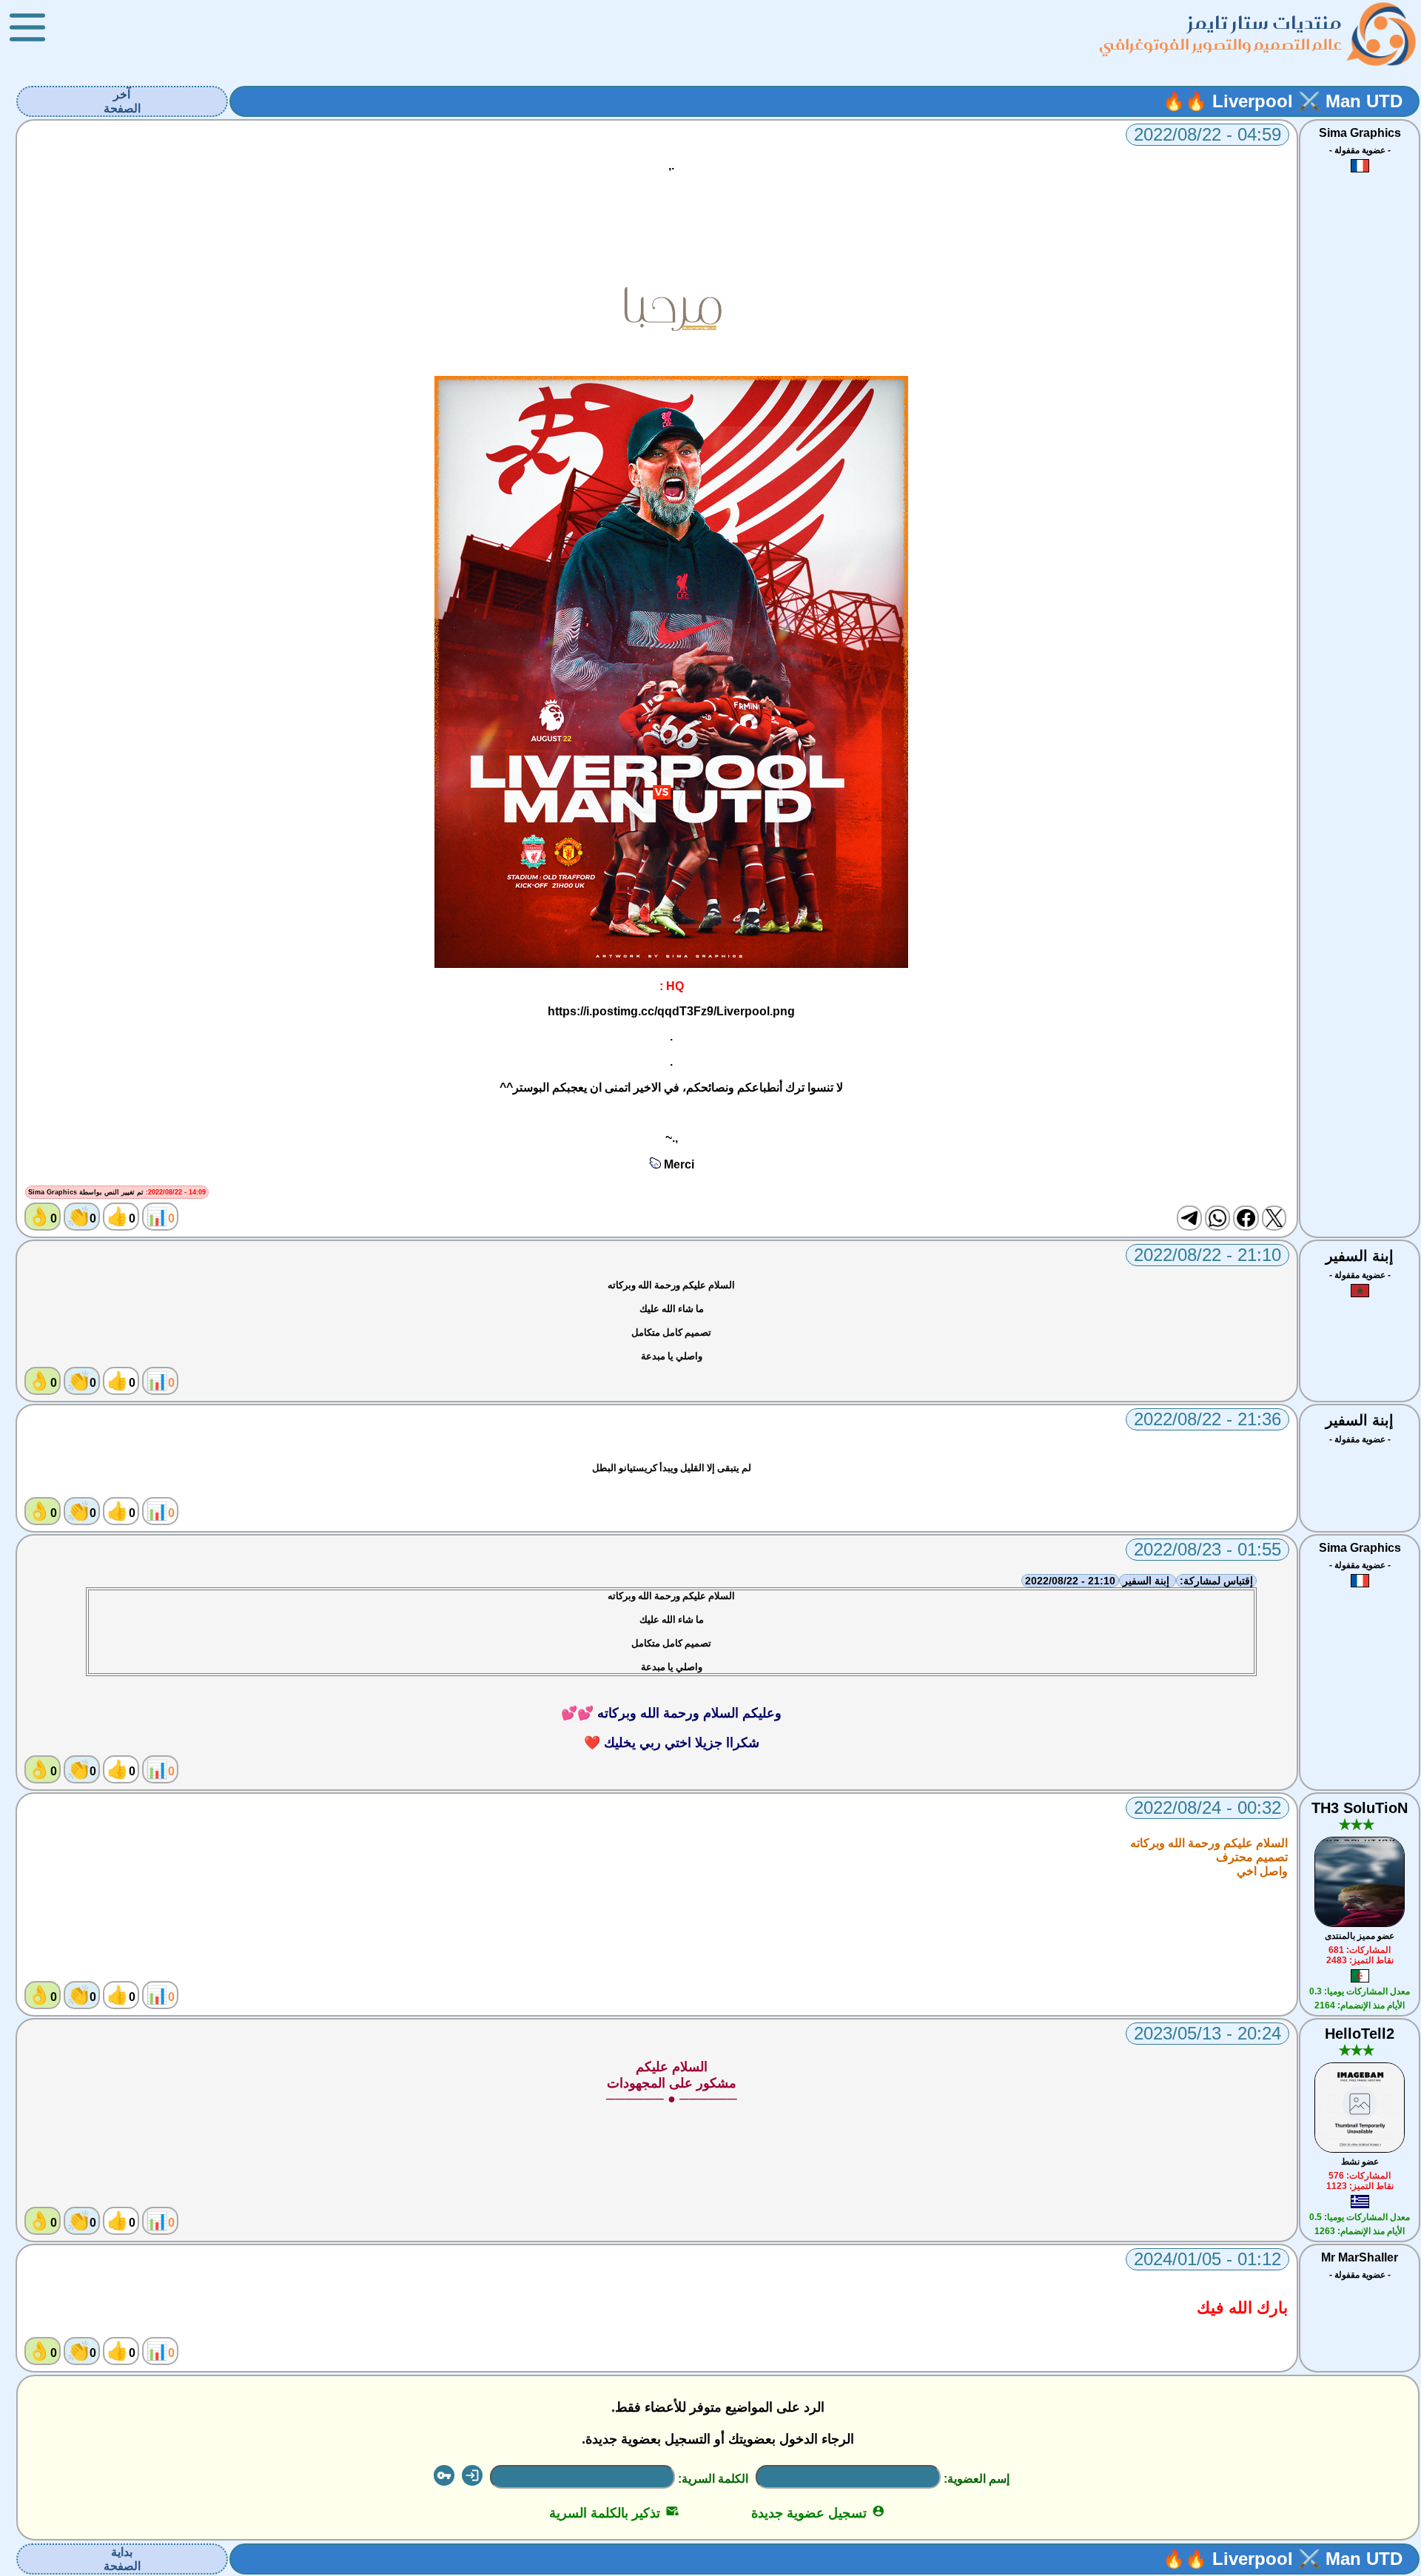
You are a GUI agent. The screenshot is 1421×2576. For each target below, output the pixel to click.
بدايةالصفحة (122, 2559)
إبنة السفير (1360, 1256)
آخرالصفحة (122, 101)
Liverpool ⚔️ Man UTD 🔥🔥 (1283, 101)
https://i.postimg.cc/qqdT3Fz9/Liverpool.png (671, 1011)
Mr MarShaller (1360, 2257)
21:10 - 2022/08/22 (1070, 1581)
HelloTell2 (1360, 2034)
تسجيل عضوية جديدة (818, 2513)
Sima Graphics (1360, 133)
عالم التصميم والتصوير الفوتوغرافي (1220, 44)
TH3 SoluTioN (1360, 1808)
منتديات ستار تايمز (1265, 23)
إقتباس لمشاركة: (1216, 1581)
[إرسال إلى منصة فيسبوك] (1246, 1218)
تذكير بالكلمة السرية (614, 2513)
